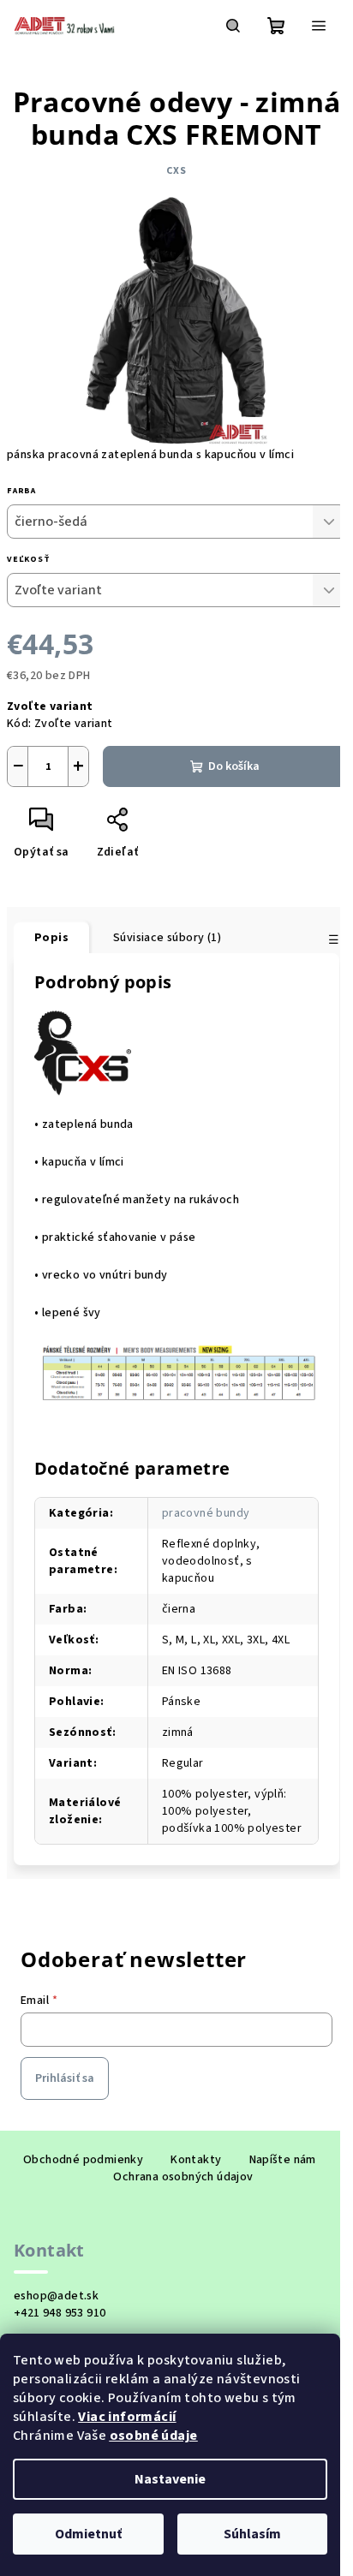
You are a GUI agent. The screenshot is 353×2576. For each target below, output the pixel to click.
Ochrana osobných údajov (183, 2177)
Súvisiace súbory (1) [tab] (167, 938)
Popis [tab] (51, 938)
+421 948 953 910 (60, 2313)
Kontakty (196, 2160)
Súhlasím (252, 2534)
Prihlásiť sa (65, 2078)
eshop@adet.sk (56, 2296)
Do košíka (234, 766)
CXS (176, 171)
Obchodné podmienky (83, 2160)
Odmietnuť (88, 2534)
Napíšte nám (283, 2160)
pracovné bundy (206, 1513)
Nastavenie (170, 2479)
